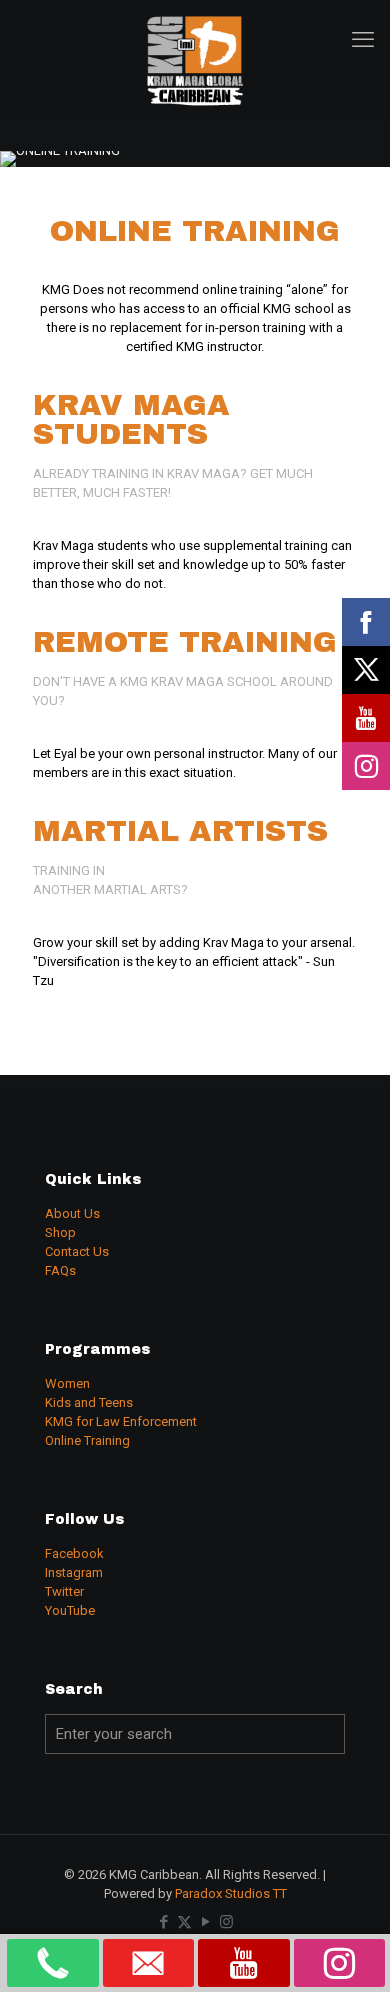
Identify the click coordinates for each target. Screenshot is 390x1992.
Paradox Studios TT (231, 1893)
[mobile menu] (363, 40)
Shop (60, 1232)
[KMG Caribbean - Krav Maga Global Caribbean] (195, 60)
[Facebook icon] (163, 1922)
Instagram (74, 1572)
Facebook (74, 1553)
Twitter (64, 1591)
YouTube (70, 1610)
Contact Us (77, 1251)
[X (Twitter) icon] (184, 1922)
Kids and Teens (89, 1402)
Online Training (87, 1440)
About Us (72, 1213)
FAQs (60, 1270)
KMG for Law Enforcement (121, 1421)
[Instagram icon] (226, 1922)
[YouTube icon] (205, 1922)
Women (67, 1383)
